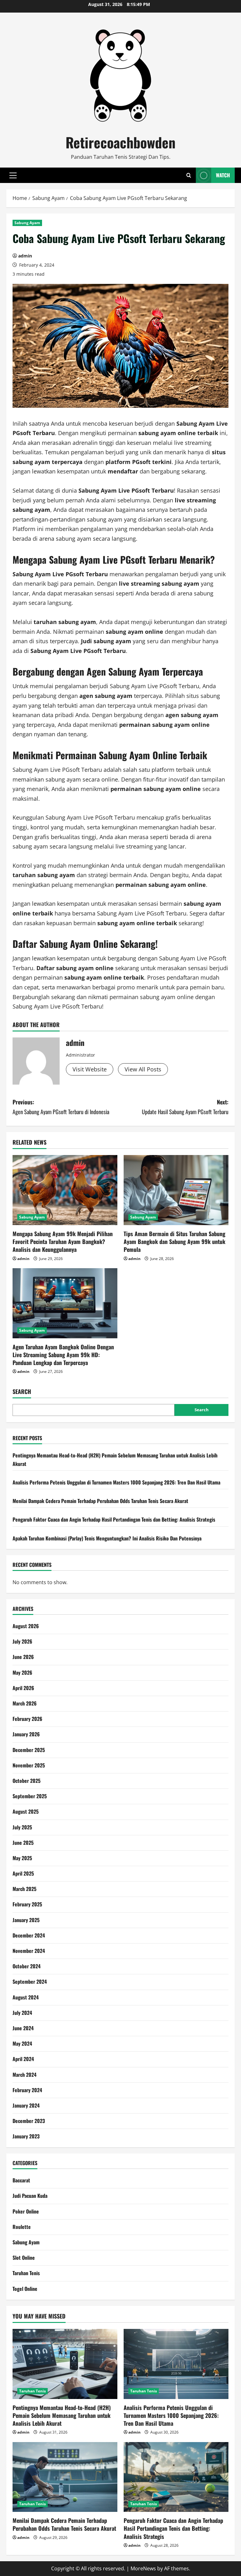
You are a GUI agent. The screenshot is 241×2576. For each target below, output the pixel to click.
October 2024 (27, 1966)
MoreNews (143, 2568)
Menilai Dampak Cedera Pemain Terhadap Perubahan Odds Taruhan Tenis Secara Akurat (100, 1501)
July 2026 (22, 1641)
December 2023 (29, 2121)
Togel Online (25, 2289)
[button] (13, 175)
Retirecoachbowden (120, 142)
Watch (223, 175)
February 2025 (27, 1904)
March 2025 (24, 1889)
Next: (185, 1107)
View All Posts (143, 1069)
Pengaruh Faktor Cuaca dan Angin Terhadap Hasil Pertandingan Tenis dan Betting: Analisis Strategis (114, 1519)
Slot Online (24, 2258)
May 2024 (22, 2043)
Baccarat (21, 2180)
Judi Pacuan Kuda (30, 2196)
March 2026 (25, 1703)
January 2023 (26, 2136)
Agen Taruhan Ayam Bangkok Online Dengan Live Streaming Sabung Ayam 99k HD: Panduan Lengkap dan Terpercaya (63, 1355)
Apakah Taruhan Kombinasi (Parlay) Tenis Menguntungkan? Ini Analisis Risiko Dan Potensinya (107, 1538)
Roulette (22, 2227)
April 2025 (23, 1873)
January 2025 (26, 1920)
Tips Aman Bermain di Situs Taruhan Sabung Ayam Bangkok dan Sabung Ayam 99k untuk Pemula (174, 1241)
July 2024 (22, 2013)
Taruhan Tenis (26, 2273)
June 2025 (23, 1843)
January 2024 (26, 2105)
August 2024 (26, 1997)
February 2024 (27, 2090)
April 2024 (23, 2059)
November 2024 (29, 1951)
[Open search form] (189, 175)
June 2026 (23, 1657)
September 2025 (30, 1796)
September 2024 (30, 1982)
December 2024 (29, 1935)
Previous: (61, 1107)
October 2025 (27, 1781)
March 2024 (24, 2075)
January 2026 (26, 1734)
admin (25, 256)
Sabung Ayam (27, 223)
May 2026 (22, 1672)
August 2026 (26, 1626)
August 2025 (26, 1811)
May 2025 (22, 1858)
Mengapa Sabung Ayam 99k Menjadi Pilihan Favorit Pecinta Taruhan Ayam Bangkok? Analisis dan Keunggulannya (63, 1241)
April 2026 (23, 1688)
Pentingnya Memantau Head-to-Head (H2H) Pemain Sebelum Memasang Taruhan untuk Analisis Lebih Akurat (62, 2415)
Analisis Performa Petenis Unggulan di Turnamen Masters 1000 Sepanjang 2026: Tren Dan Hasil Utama (116, 1482)
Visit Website (90, 1069)
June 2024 (23, 2028)
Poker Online (26, 2211)
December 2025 (29, 1750)
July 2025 (22, 1827)
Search (22, 1392)
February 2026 (27, 1719)
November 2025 (29, 1765)
